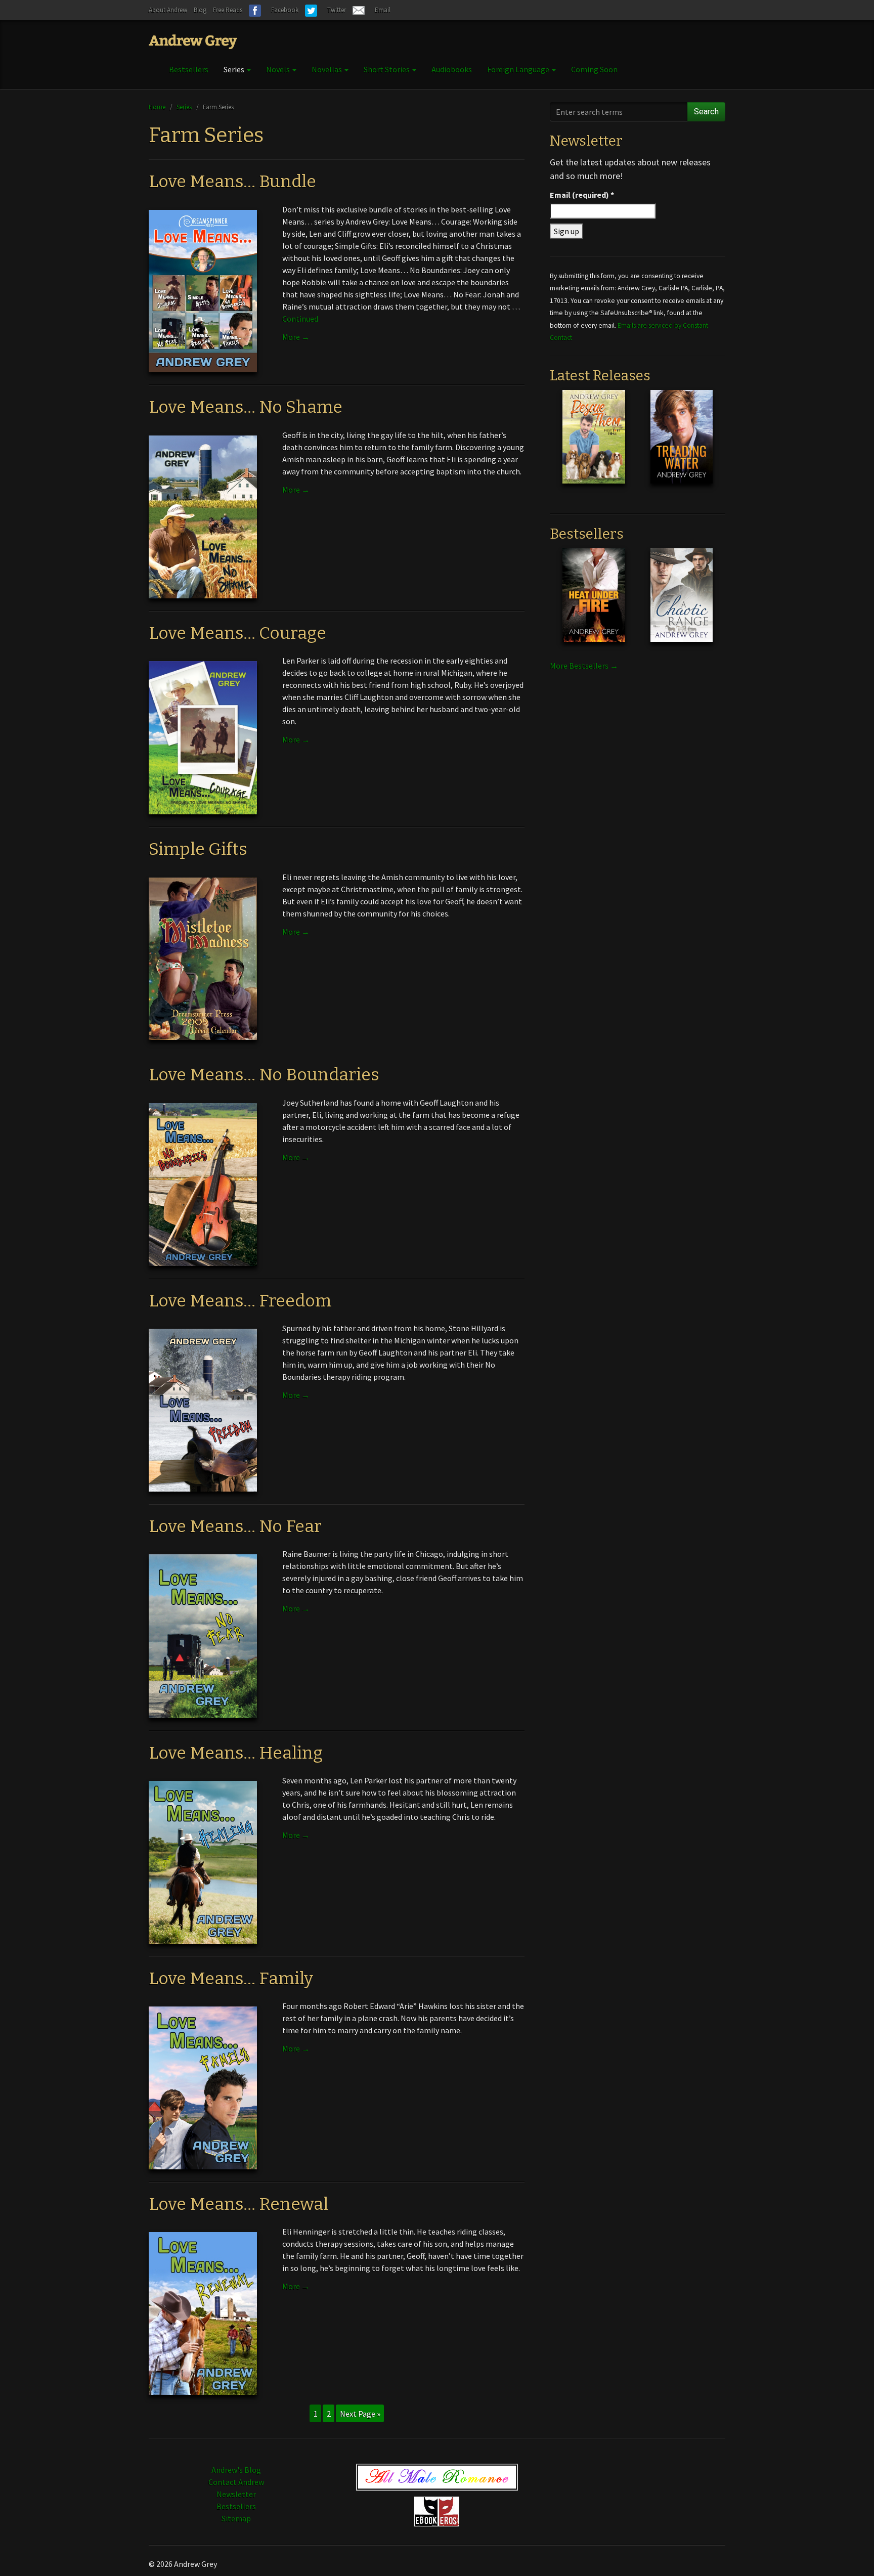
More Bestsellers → (584, 666)
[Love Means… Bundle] (203, 290)
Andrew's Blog (236, 2470)
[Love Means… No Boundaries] (203, 1184)
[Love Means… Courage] (203, 737)
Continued (300, 319)
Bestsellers (189, 69)
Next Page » (360, 2414)
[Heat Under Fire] (594, 603)
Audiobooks (452, 69)
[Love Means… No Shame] (203, 516)
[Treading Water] (682, 445)
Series (235, 69)
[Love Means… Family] (203, 2087)
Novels (279, 69)
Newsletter (236, 2494)
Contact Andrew (236, 2482)
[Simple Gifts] (203, 958)
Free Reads (228, 10)
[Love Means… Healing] (203, 1861)
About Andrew (168, 10)
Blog (200, 10)
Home (157, 107)
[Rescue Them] (594, 445)
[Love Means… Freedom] (203, 1409)
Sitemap (236, 2518)
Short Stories (387, 69)
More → (296, 337)
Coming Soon (594, 69)
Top (850, 2552)
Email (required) (582, 195)
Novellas (327, 69)
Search (706, 112)
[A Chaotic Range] (682, 603)
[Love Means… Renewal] (203, 2312)
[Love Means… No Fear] (203, 1635)
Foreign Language (519, 69)
